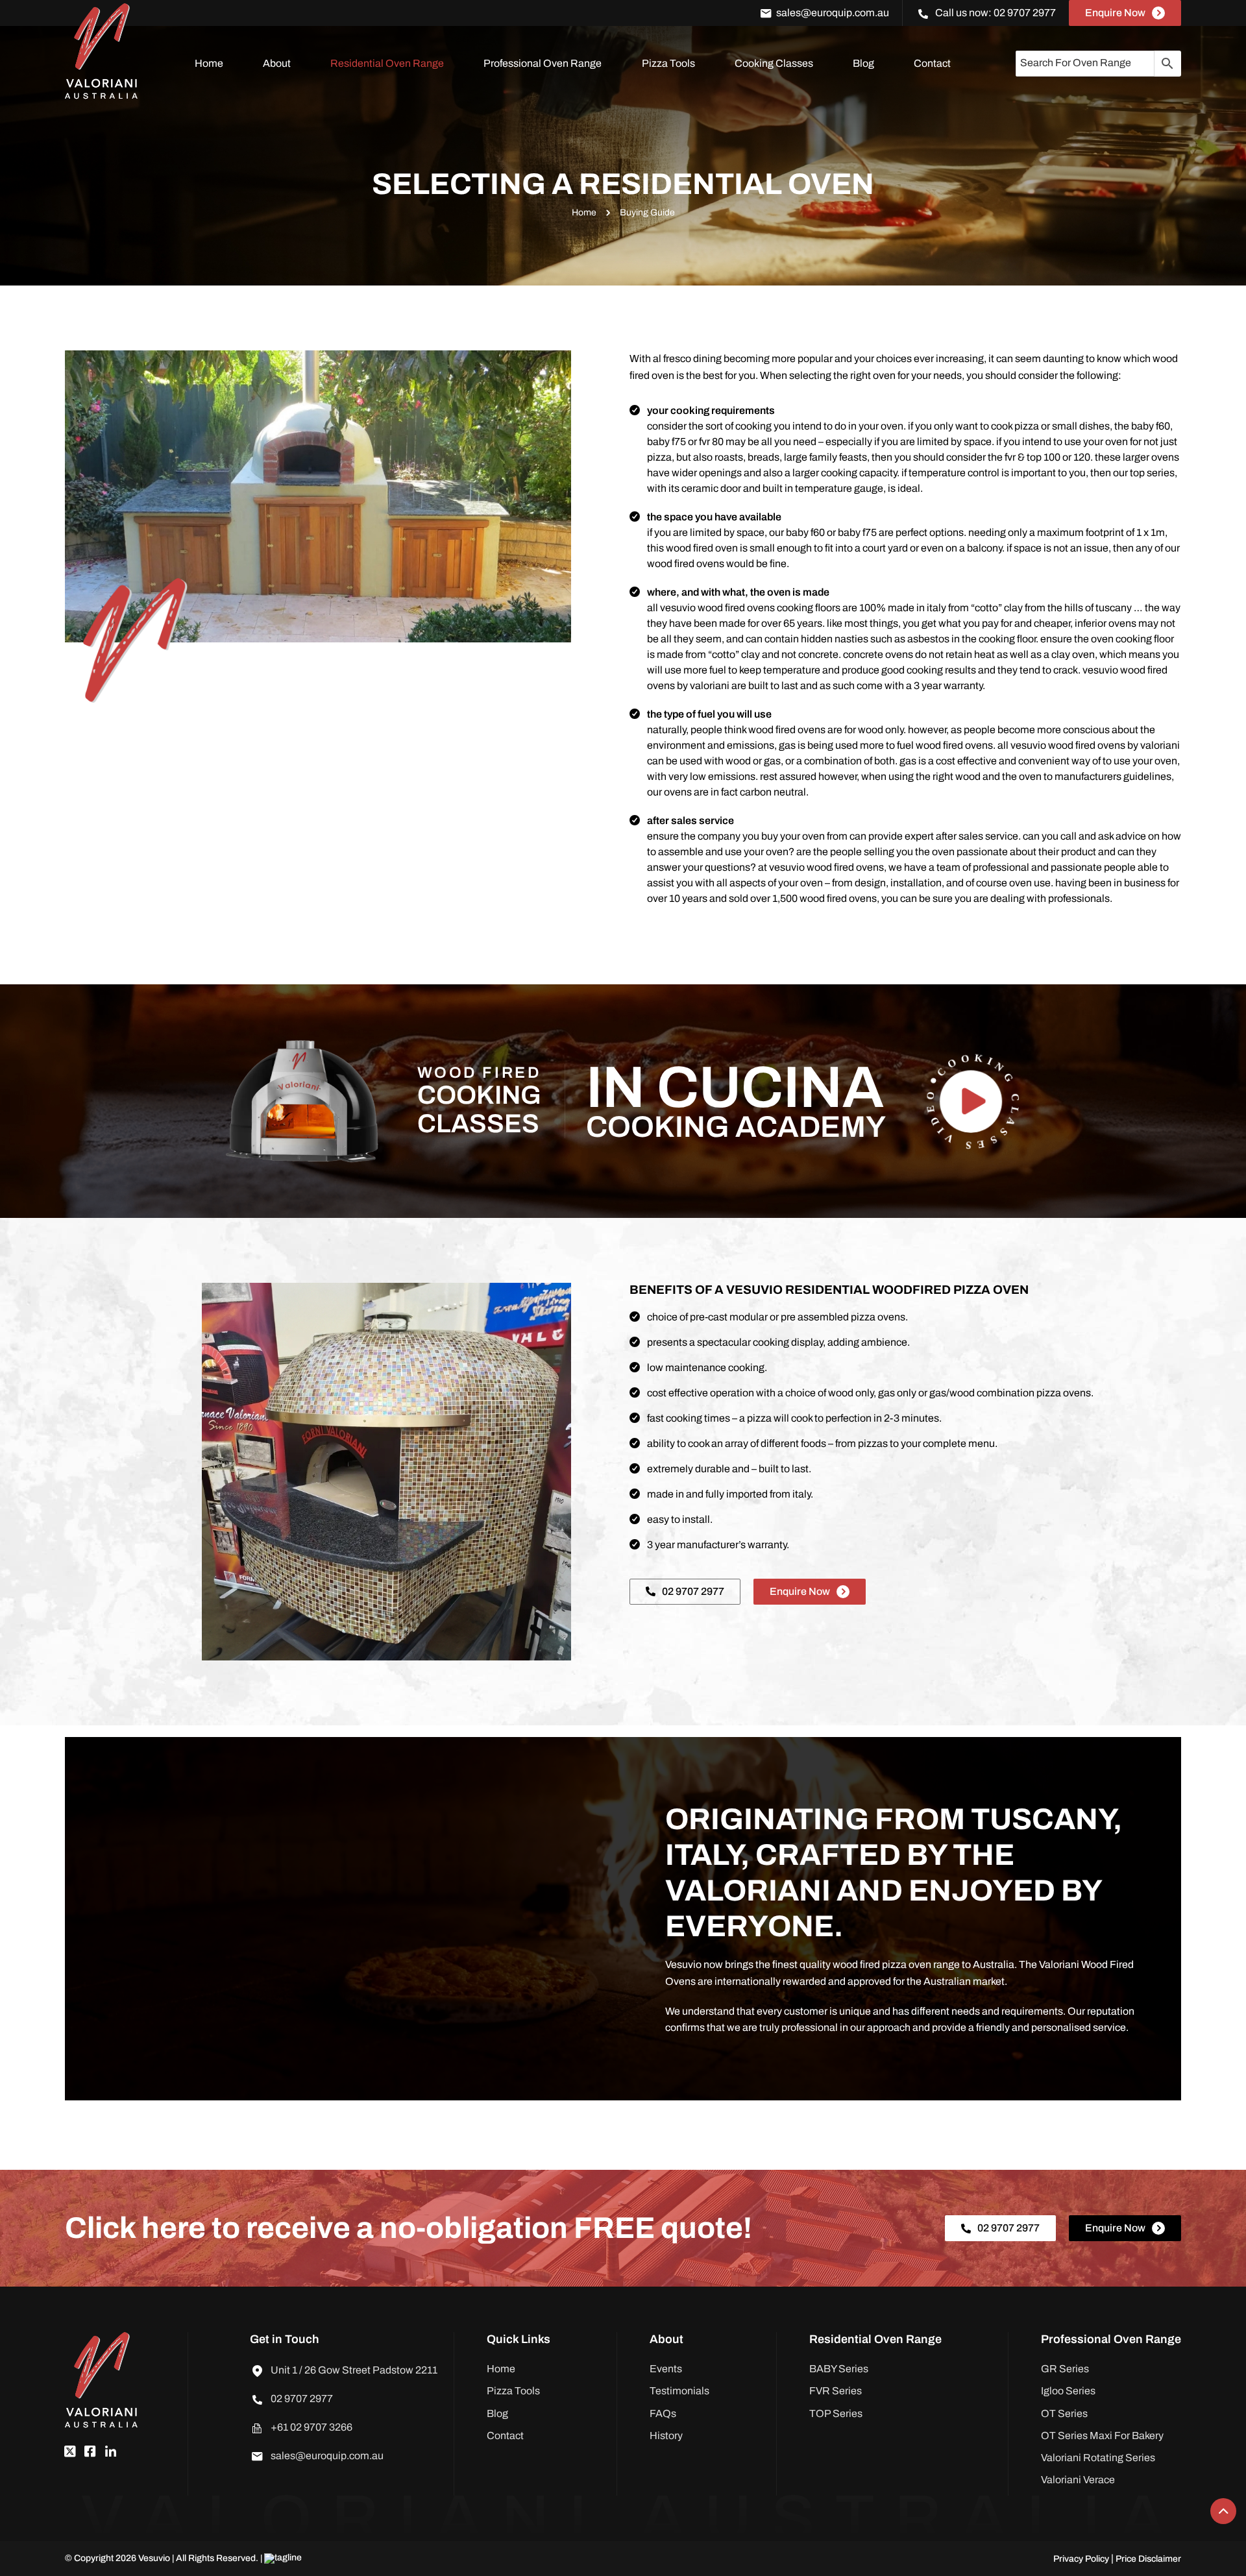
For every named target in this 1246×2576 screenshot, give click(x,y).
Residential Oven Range (387, 63)
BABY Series (839, 2369)
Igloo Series (1068, 2391)
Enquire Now (1115, 13)
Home (209, 63)
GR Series (1065, 2369)
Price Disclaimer (1148, 2559)
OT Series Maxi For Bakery (1102, 2436)
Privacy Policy (1082, 2559)
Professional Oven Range (543, 63)
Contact (932, 63)
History (666, 2436)
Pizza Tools (668, 63)
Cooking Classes (774, 63)
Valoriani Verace (1078, 2480)
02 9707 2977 (1025, 13)
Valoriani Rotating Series (1098, 2458)
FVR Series (836, 2391)
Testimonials (679, 2391)
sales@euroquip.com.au (833, 13)
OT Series (1064, 2413)
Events (666, 2369)
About (277, 63)
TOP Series (836, 2413)
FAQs (663, 2413)
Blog (863, 63)
